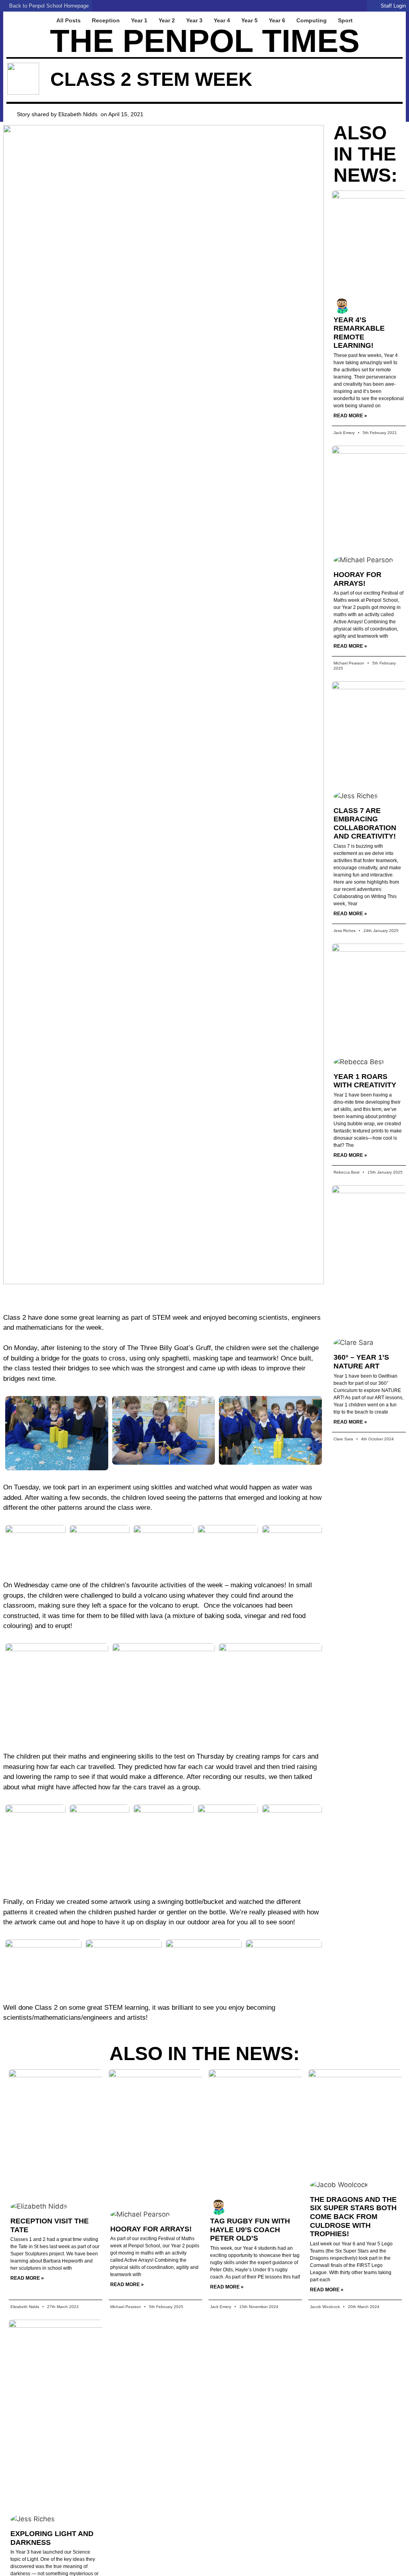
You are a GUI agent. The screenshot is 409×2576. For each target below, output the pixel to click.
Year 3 (194, 20)
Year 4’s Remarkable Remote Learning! (359, 333)
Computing (312, 20)
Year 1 (139, 20)
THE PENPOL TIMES (205, 41)
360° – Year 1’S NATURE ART (361, 1362)
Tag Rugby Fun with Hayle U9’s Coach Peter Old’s (250, 2230)
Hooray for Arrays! (357, 579)
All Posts (68, 20)
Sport (345, 20)
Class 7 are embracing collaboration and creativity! (365, 824)
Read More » (350, 416)
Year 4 (222, 20)
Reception (106, 20)
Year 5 (249, 20)
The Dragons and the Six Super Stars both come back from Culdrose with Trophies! (353, 2217)
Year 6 (277, 20)
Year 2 (167, 20)
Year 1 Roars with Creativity (365, 1081)
